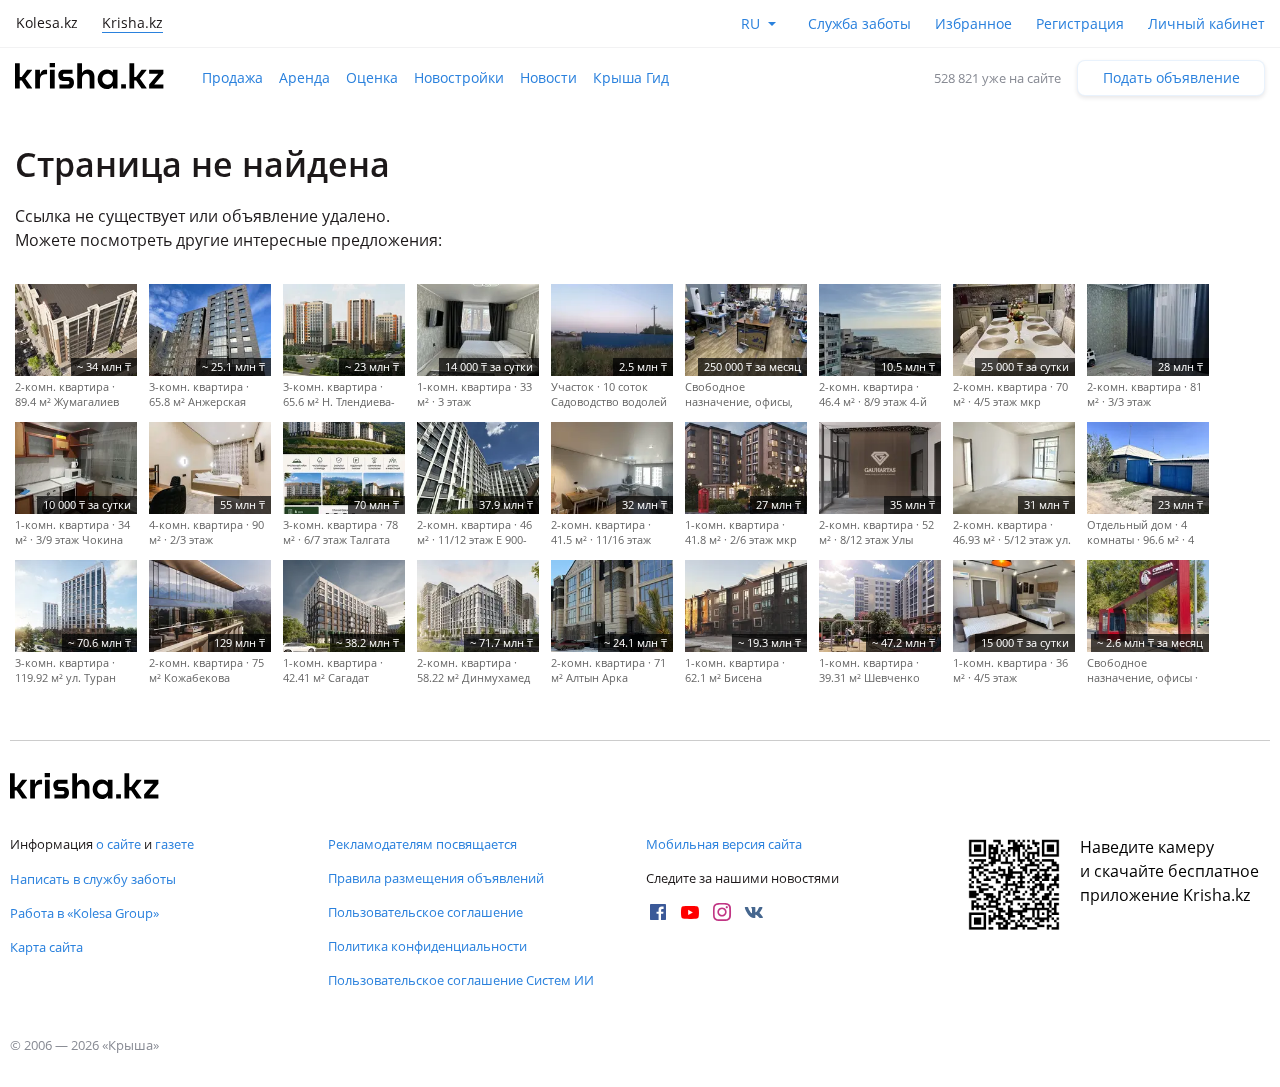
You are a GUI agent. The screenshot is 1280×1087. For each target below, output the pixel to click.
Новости (548, 77)
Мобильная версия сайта (724, 844)
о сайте (118, 844)
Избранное (973, 23)
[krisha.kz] (85, 788)
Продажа (232, 77)
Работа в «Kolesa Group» (84, 913)
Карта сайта (46, 947)
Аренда (304, 77)
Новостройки (459, 77)
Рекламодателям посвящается (422, 844)
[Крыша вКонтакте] (754, 912)
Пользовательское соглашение (425, 912)
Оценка (372, 77)
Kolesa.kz (47, 22)
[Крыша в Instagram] (722, 912)
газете (174, 844)
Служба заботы (859, 23)
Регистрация (1080, 23)
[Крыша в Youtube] (690, 912)
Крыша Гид (631, 77)
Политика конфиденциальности (427, 946)
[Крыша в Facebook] (658, 912)
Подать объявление (1171, 77)
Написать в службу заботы (93, 879)
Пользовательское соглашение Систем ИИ (461, 980)
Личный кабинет (1206, 23)
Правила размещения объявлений (436, 878)
